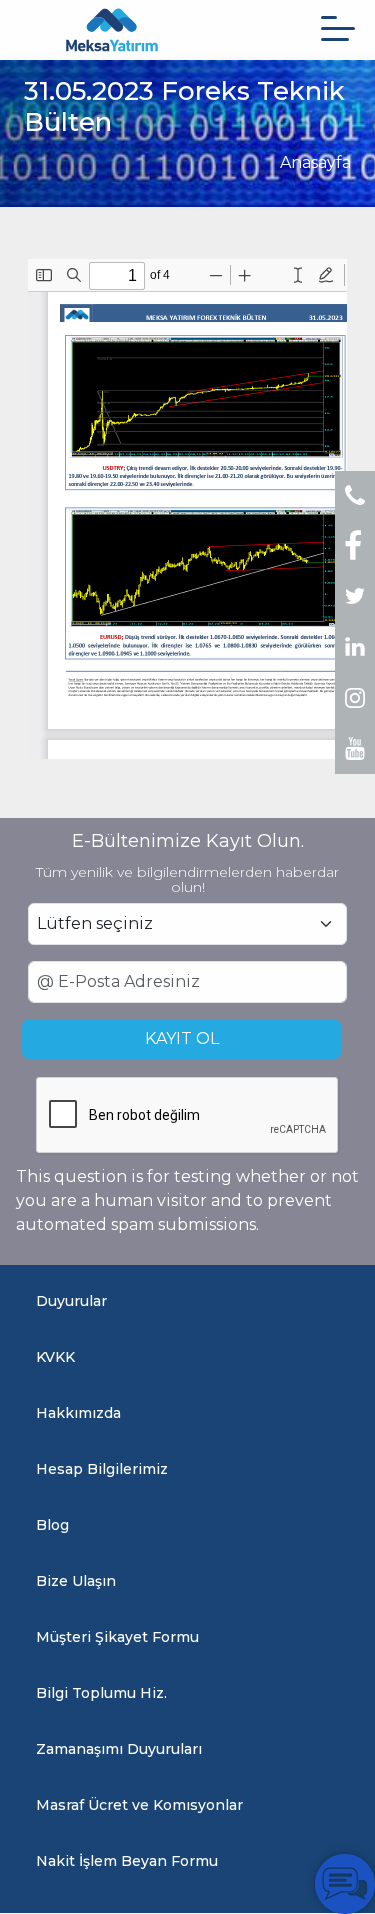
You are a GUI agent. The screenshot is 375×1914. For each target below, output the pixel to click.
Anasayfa (315, 162)
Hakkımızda (78, 1413)
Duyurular (71, 1301)
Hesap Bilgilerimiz (102, 1469)
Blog (52, 1525)
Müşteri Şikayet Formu (117, 1637)
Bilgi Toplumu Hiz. (101, 1693)
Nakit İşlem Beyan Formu (127, 1861)
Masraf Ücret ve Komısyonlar (139, 1805)
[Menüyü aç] (338, 28)
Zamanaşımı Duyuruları (119, 1749)
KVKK (55, 1357)
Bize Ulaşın (76, 1581)
